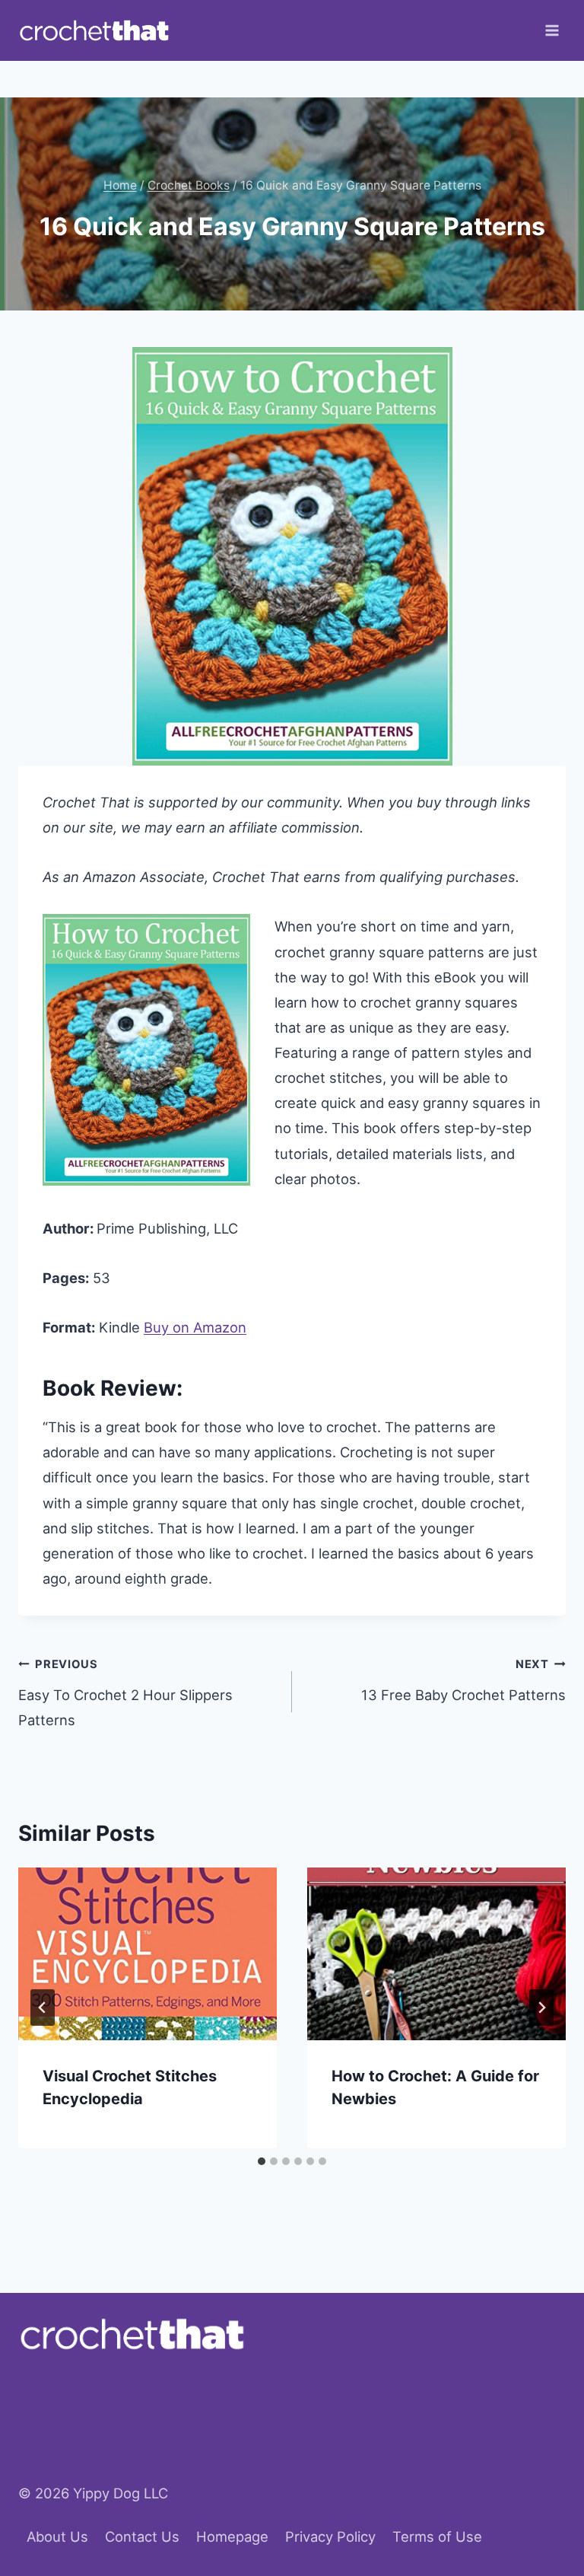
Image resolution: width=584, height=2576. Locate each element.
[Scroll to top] (544, 2497)
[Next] (541, 2008)
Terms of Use (437, 2536)
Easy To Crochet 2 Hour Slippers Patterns (125, 1693)
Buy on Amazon (195, 1327)
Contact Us (142, 2536)
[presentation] (148, 1954)
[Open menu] (552, 30)
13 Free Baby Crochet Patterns (463, 1680)
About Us (57, 2536)
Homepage (232, 2536)
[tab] (262, 2161)
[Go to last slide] (43, 2008)
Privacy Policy (330, 2536)
